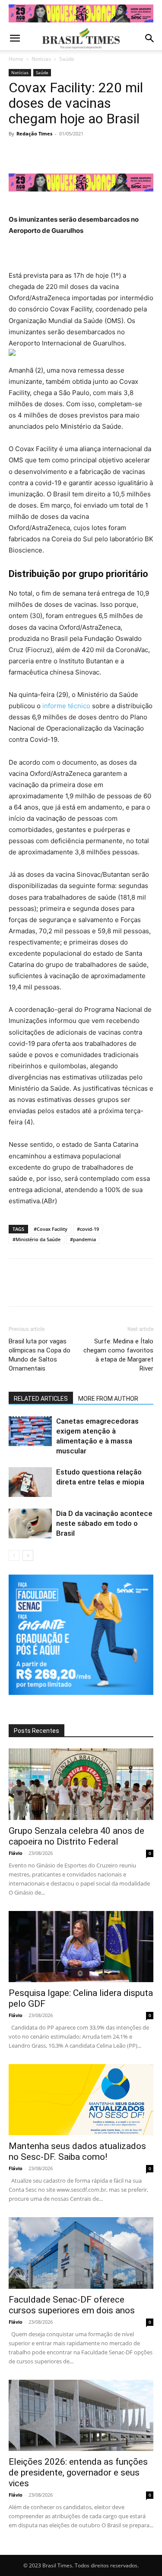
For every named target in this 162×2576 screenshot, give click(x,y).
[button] (15, 38)
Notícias (41, 59)
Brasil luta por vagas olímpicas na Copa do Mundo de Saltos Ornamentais (40, 1355)
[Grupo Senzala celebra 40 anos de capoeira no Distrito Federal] (81, 1784)
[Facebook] (17, 153)
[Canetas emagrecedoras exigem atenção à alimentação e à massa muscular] (30, 1431)
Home (16, 59)
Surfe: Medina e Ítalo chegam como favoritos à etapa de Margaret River (118, 1355)
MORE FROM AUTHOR (108, 1399)
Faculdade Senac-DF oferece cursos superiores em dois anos (72, 2305)
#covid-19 (88, 1229)
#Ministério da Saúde (37, 1239)
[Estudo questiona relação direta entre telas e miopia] (30, 1482)
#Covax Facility (51, 1229)
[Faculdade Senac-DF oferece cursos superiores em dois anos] (81, 2253)
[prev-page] (14, 1555)
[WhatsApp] (77, 153)
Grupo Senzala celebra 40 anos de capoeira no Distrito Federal (76, 1836)
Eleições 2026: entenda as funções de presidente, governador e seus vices (78, 2472)
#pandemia (83, 1239)
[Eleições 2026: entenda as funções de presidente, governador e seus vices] (81, 2415)
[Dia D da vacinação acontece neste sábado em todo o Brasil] (30, 1523)
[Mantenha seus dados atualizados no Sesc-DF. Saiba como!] (81, 2100)
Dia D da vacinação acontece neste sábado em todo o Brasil (104, 1523)
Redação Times (34, 133)
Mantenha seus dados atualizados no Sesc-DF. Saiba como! (77, 2151)
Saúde (67, 59)
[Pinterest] (57, 153)
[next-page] (28, 1555)
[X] (37, 153)
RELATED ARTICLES (41, 1399)
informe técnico (66, 706)
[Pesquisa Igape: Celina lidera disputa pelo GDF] (81, 1947)
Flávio (16, 1853)
